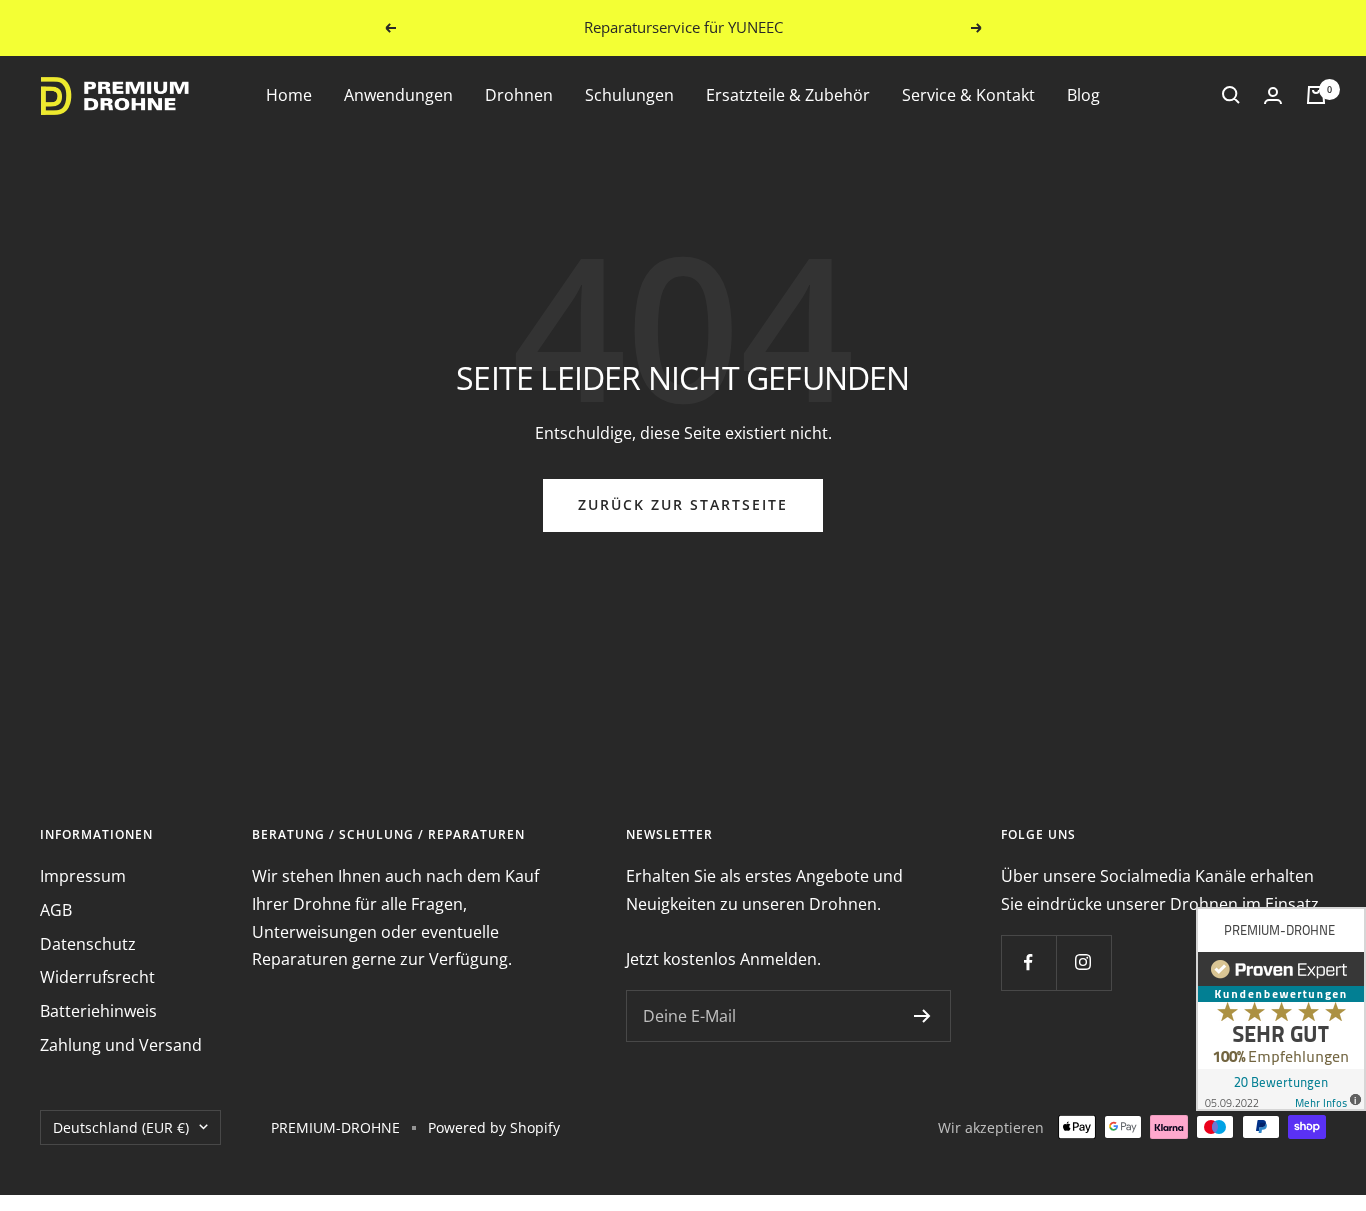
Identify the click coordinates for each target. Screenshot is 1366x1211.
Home (289, 95)
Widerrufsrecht (97, 977)
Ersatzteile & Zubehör (788, 95)
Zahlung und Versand (121, 1045)
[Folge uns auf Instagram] (1083, 962)
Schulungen (629, 95)
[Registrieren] (922, 1016)
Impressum (83, 876)
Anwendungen (398, 95)
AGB (56, 910)
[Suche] (1231, 95)
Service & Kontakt (968, 95)
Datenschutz (88, 944)
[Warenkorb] (1316, 95)
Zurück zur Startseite (683, 504)
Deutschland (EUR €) (121, 1127)
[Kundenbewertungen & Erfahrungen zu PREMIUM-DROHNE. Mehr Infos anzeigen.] (1281, 1009)
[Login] (1273, 95)
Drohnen (519, 95)
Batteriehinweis (98, 1011)
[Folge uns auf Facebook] (1028, 962)
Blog (1083, 95)
